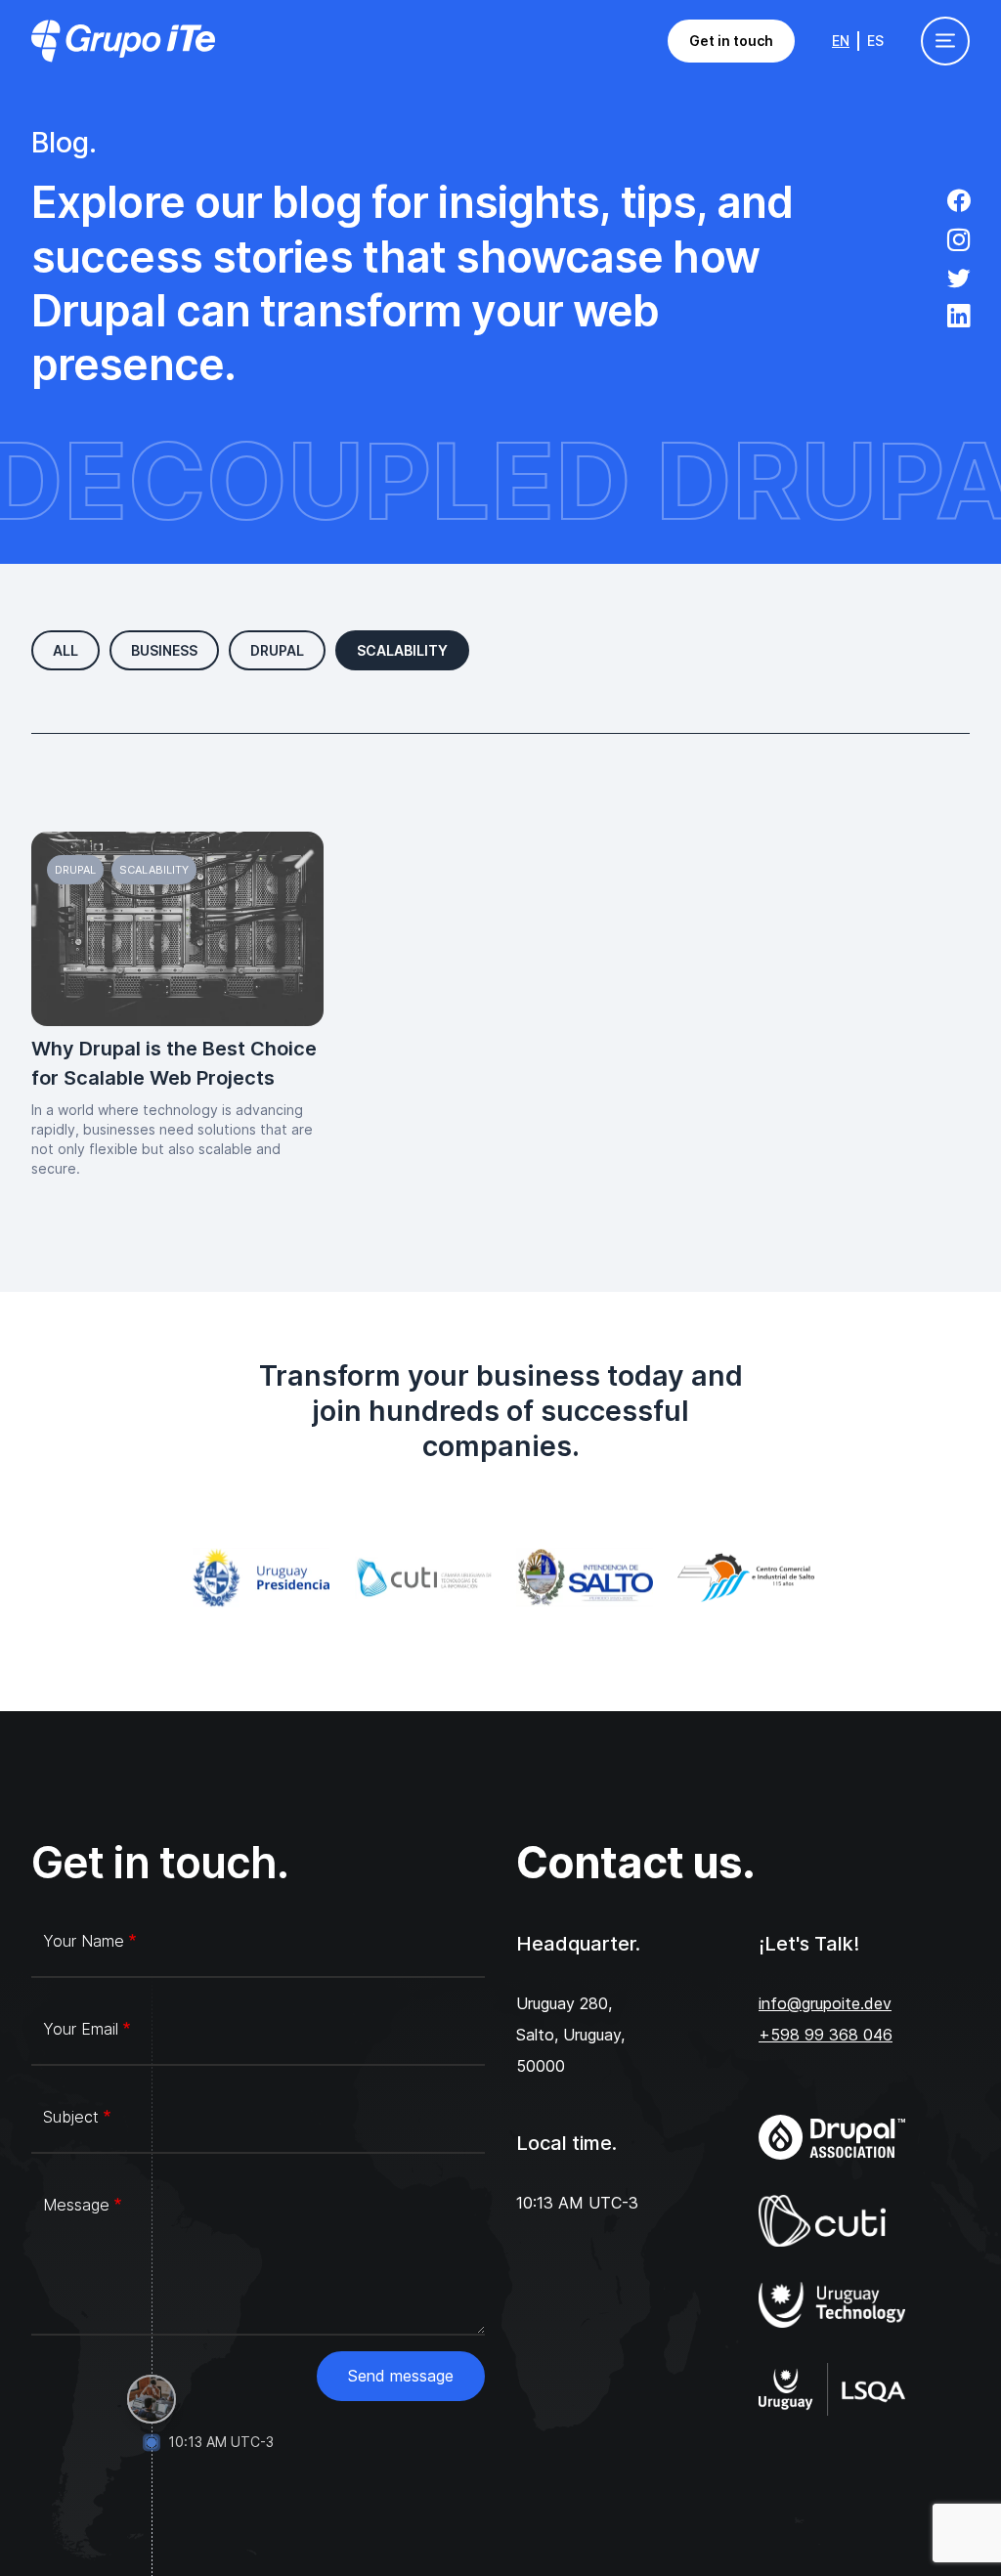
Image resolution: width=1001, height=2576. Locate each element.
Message (76, 2205)
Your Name (84, 1941)
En (841, 41)
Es (875, 41)
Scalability (402, 650)
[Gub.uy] (258, 1578)
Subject (71, 2117)
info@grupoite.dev (825, 2003)
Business (164, 650)
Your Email (81, 2029)
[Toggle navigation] (945, 41)
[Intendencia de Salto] (581, 1578)
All (65, 650)
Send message (401, 2376)
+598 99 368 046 (826, 2035)
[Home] (123, 41)
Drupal (277, 650)
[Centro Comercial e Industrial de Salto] (742, 1578)
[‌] (958, 203)
